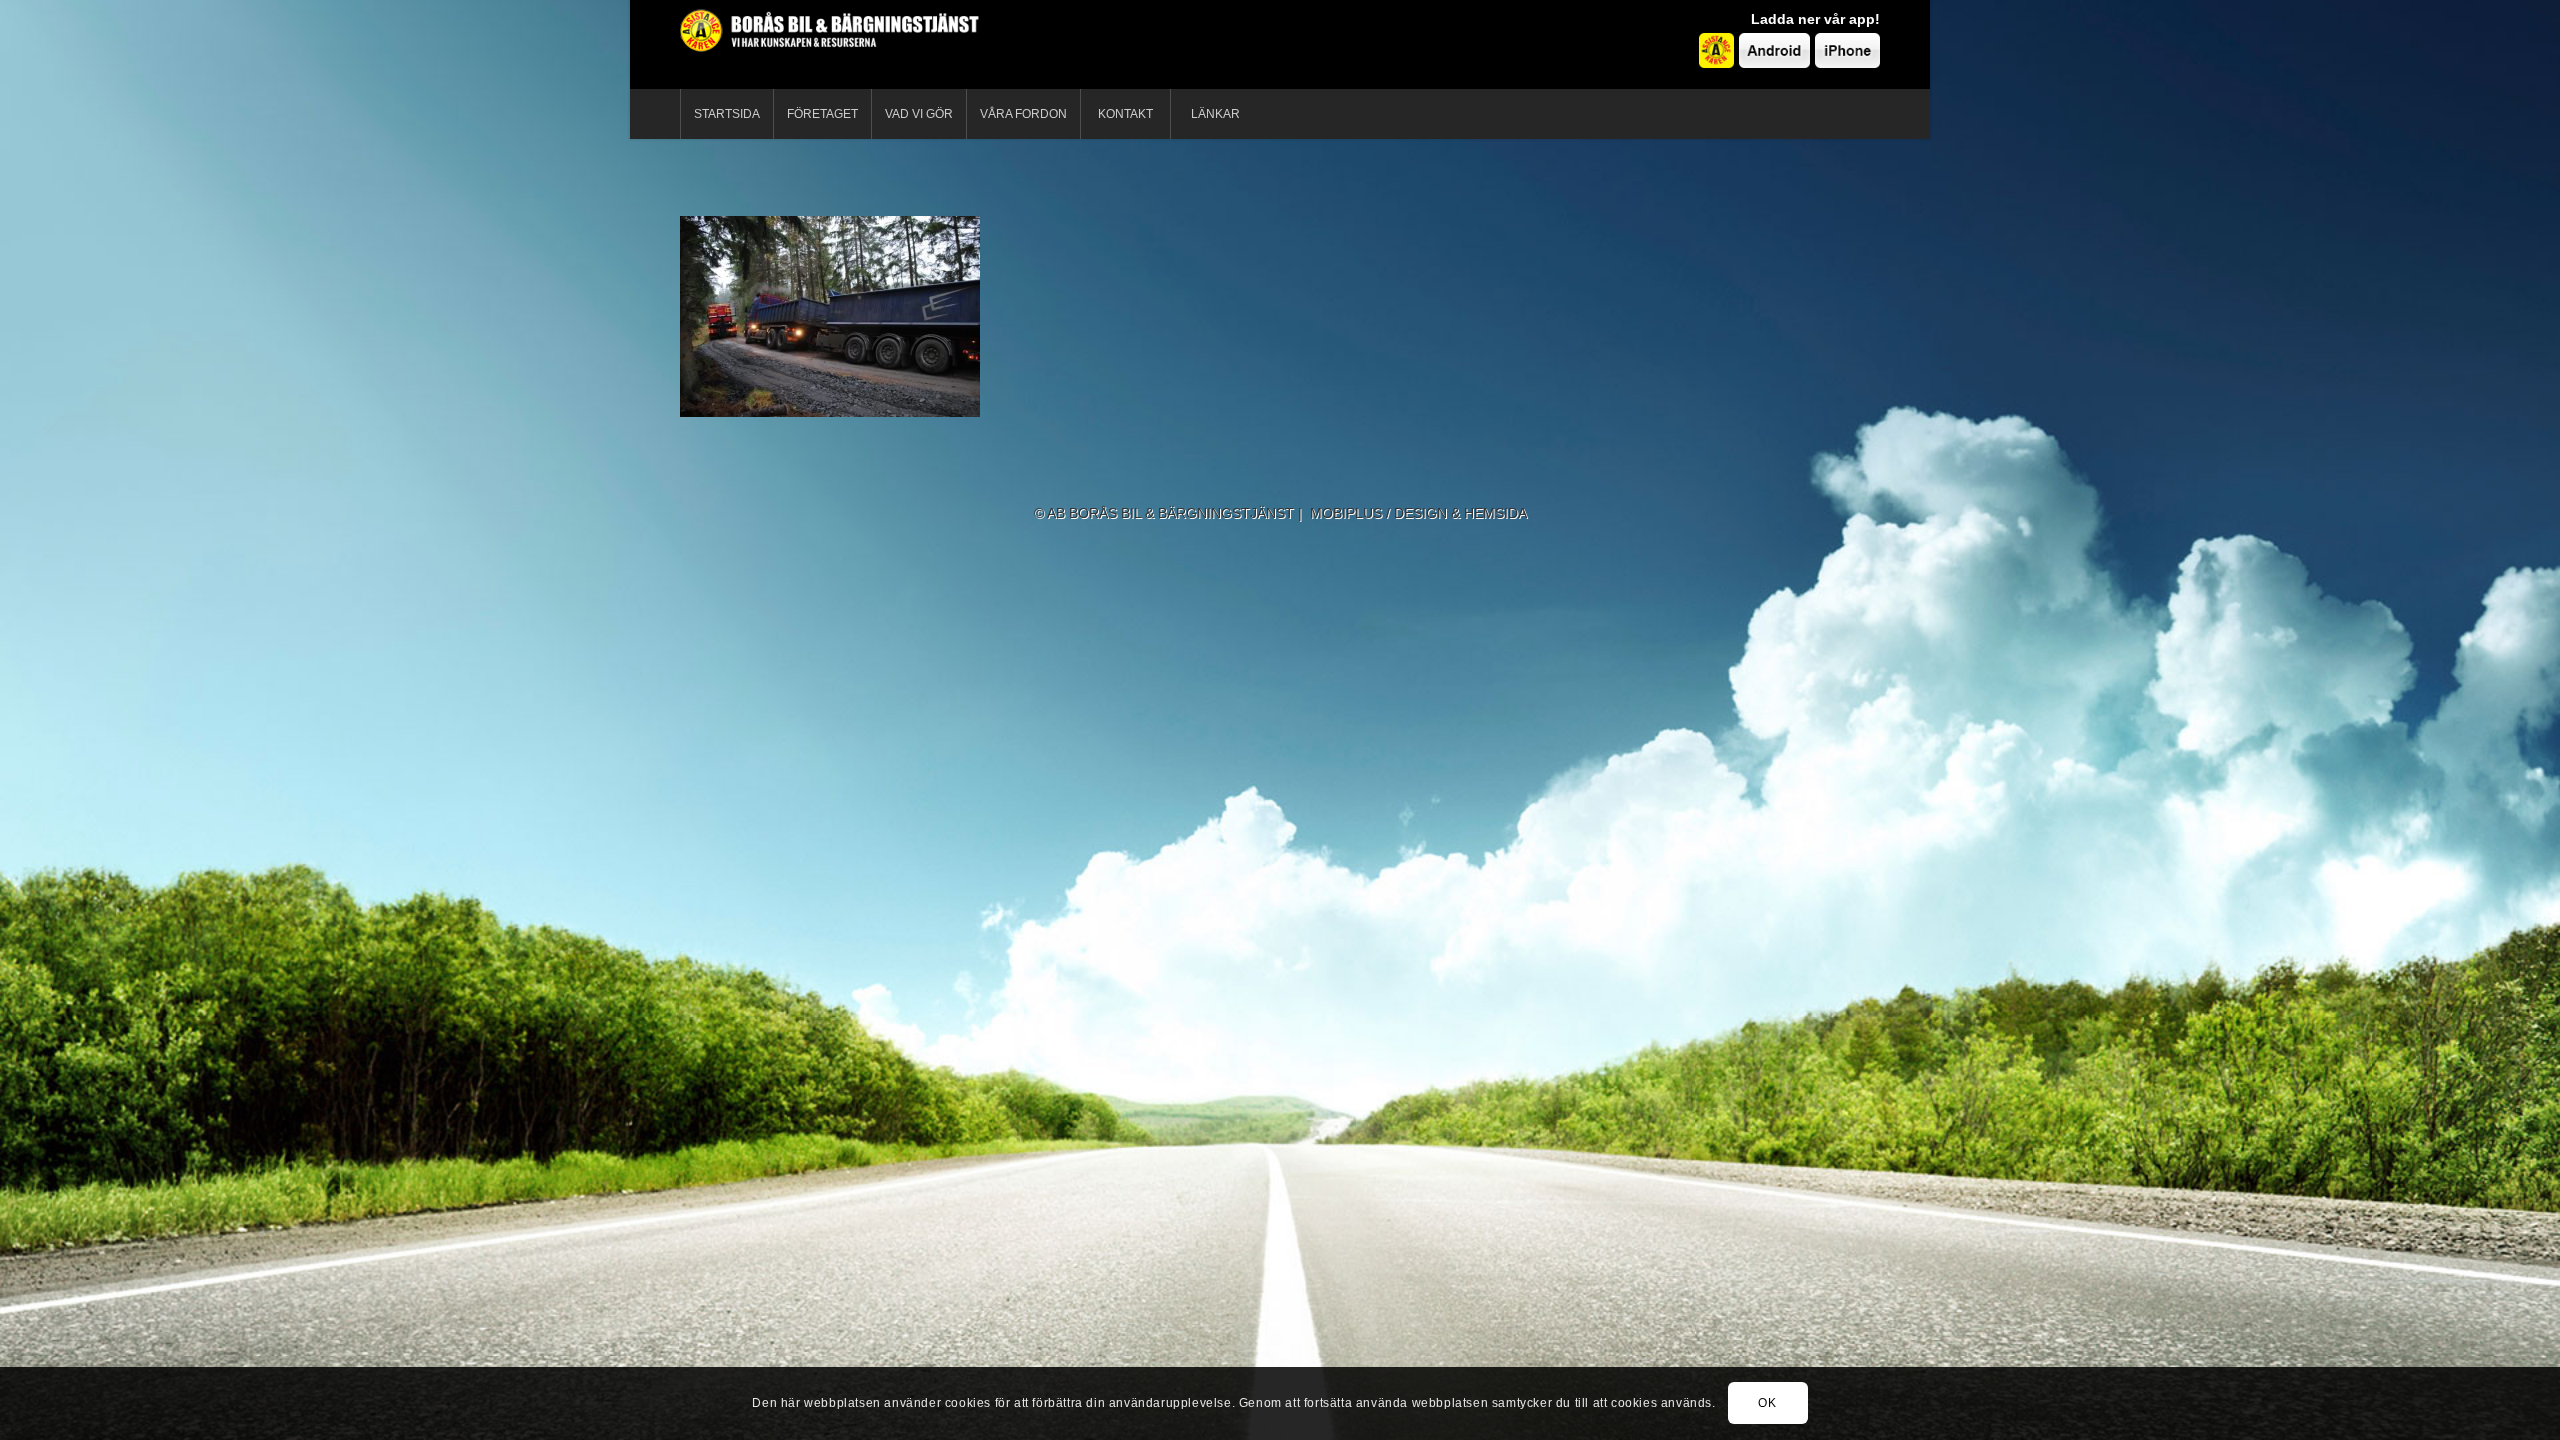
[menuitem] (726, 114)
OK (1767, 1403)
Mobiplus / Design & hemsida (1418, 513)
